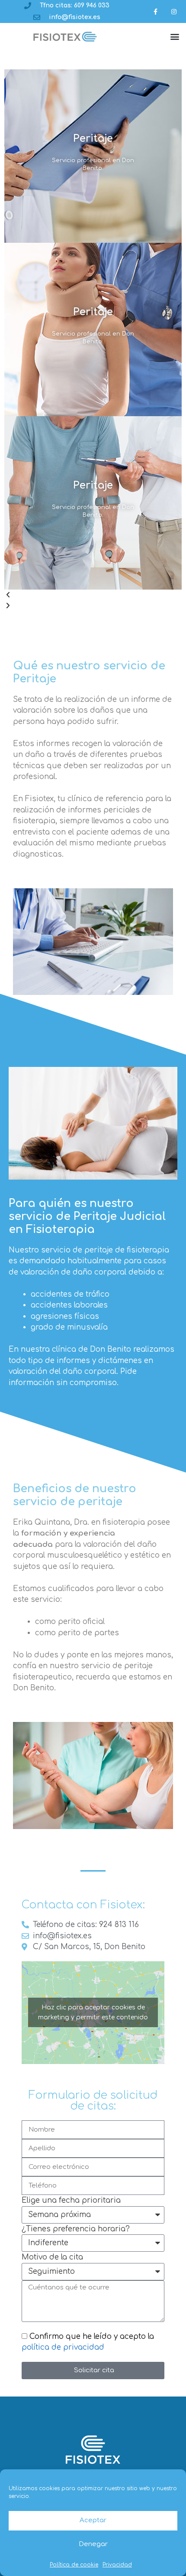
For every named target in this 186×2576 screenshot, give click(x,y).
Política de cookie (74, 2565)
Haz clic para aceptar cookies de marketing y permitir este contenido (93, 2012)
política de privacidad (63, 2347)
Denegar (93, 2544)
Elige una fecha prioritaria (71, 2200)
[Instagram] (174, 11)
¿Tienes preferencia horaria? (76, 2229)
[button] (175, 37)
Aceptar (93, 2520)
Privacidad (117, 2565)
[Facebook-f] (156, 11)
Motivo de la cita (52, 2257)
